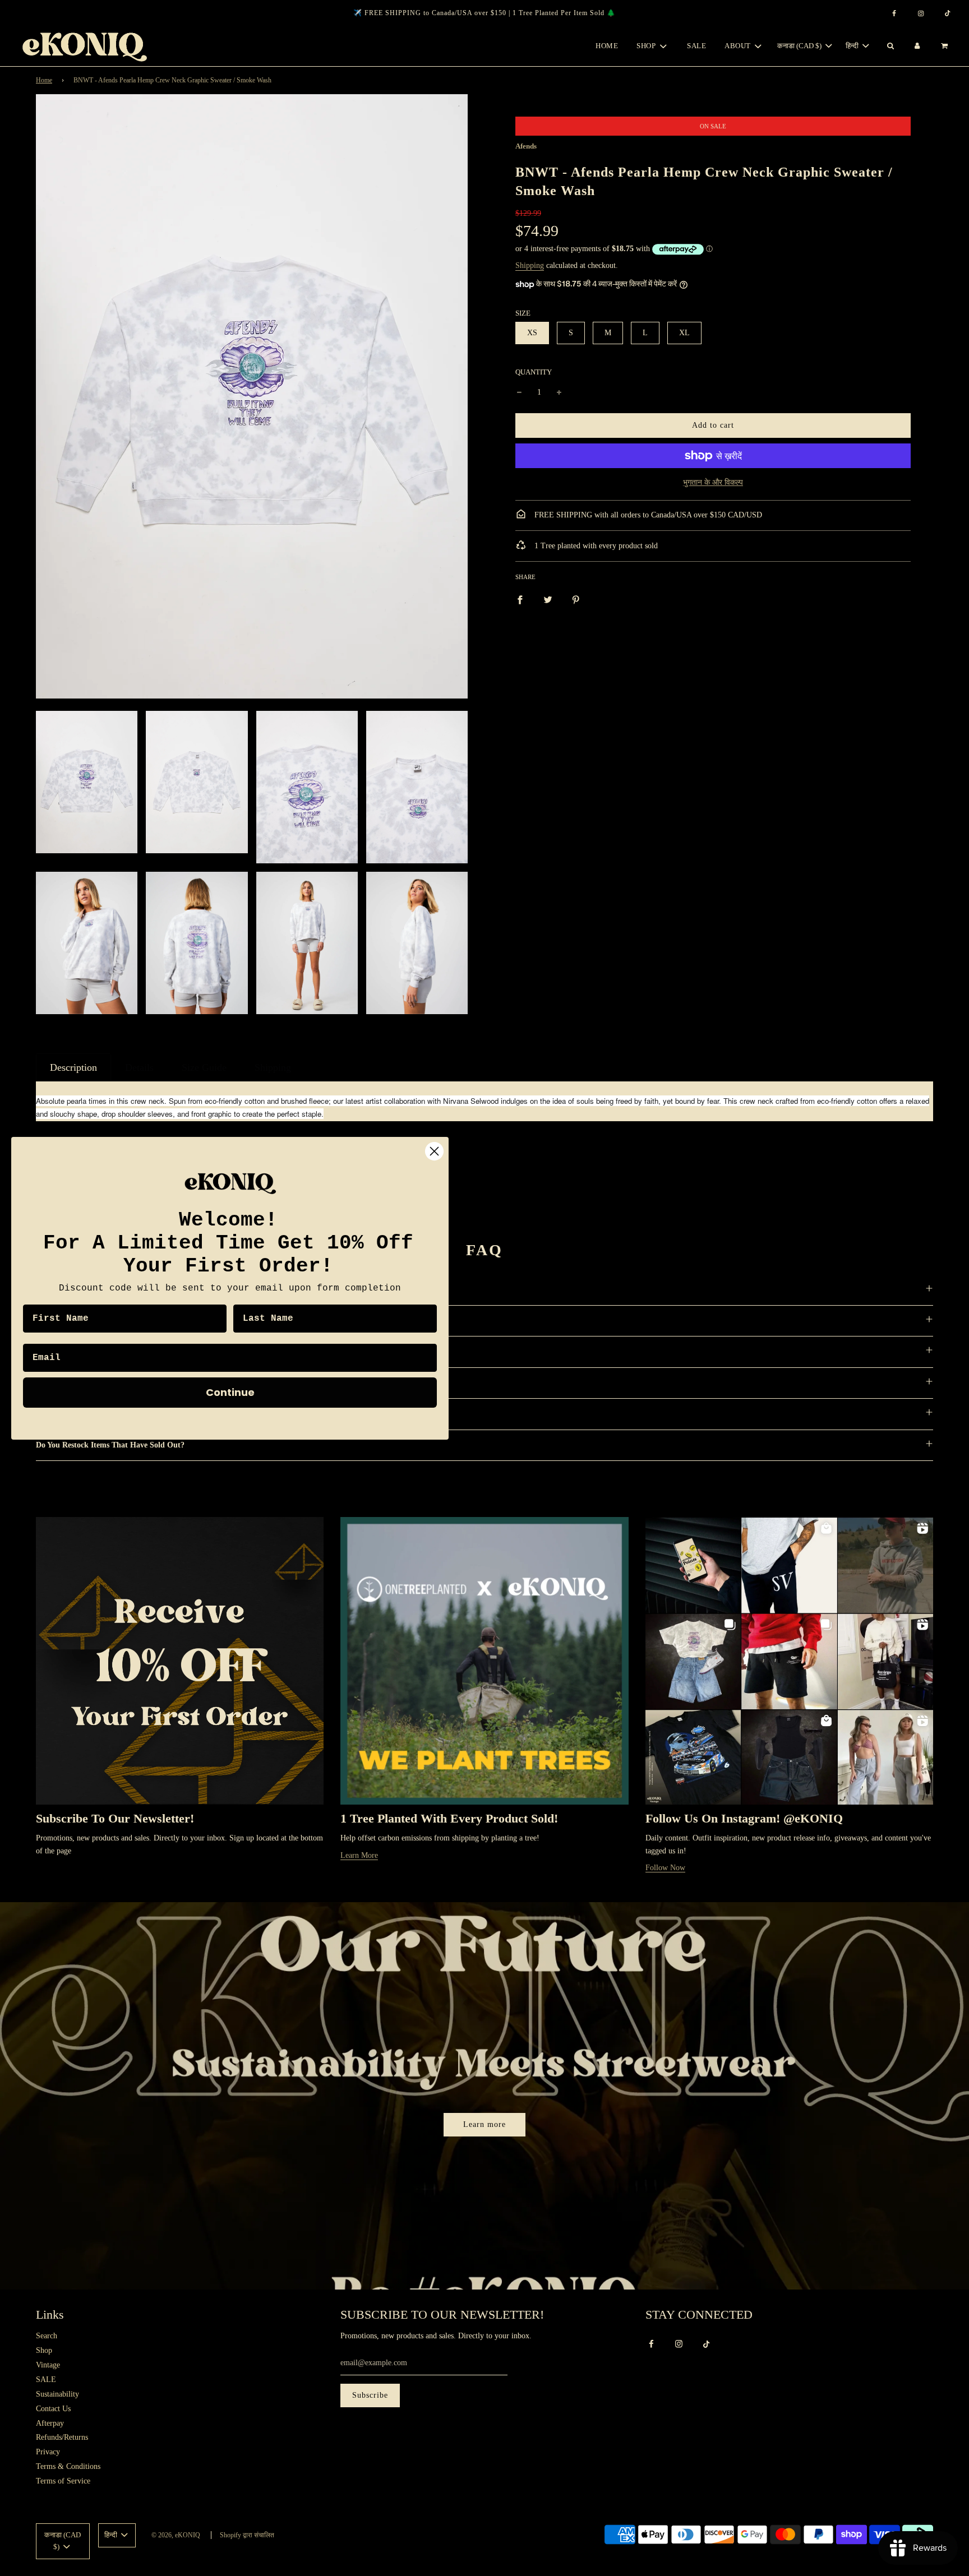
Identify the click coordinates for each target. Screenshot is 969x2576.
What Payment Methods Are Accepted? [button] (103, 1321)
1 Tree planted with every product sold (595, 546)
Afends (526, 146)
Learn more (484, 2124)
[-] (519, 392)
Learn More (359, 1855)
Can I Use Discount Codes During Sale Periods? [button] (117, 1290)
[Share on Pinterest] (576, 599)
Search (47, 2336)
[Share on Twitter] (548, 599)
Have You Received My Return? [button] (90, 1414)
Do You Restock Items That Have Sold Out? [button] (110, 1445)
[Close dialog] (434, 1151)
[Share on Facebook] (520, 599)
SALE (696, 46)
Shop (44, 2350)
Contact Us (53, 2409)
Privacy (48, 2452)
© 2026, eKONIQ (176, 2535)
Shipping (530, 265)
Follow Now (665, 1868)
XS (532, 333)
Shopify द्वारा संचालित (247, 2535)
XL (684, 333)
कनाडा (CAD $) (800, 46)
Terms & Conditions (68, 2466)
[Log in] (917, 46)
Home (607, 46)
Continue (230, 1392)
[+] (559, 392)
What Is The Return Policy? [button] (84, 1383)
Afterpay (50, 2423)
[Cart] (946, 46)
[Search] (890, 46)
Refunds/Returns (62, 2437)
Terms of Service (63, 2481)
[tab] (73, 1067)
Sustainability (57, 2394)
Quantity (534, 372)
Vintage (48, 2365)
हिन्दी (853, 46)
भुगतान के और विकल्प (713, 482)
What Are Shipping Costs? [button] (81, 1351)
